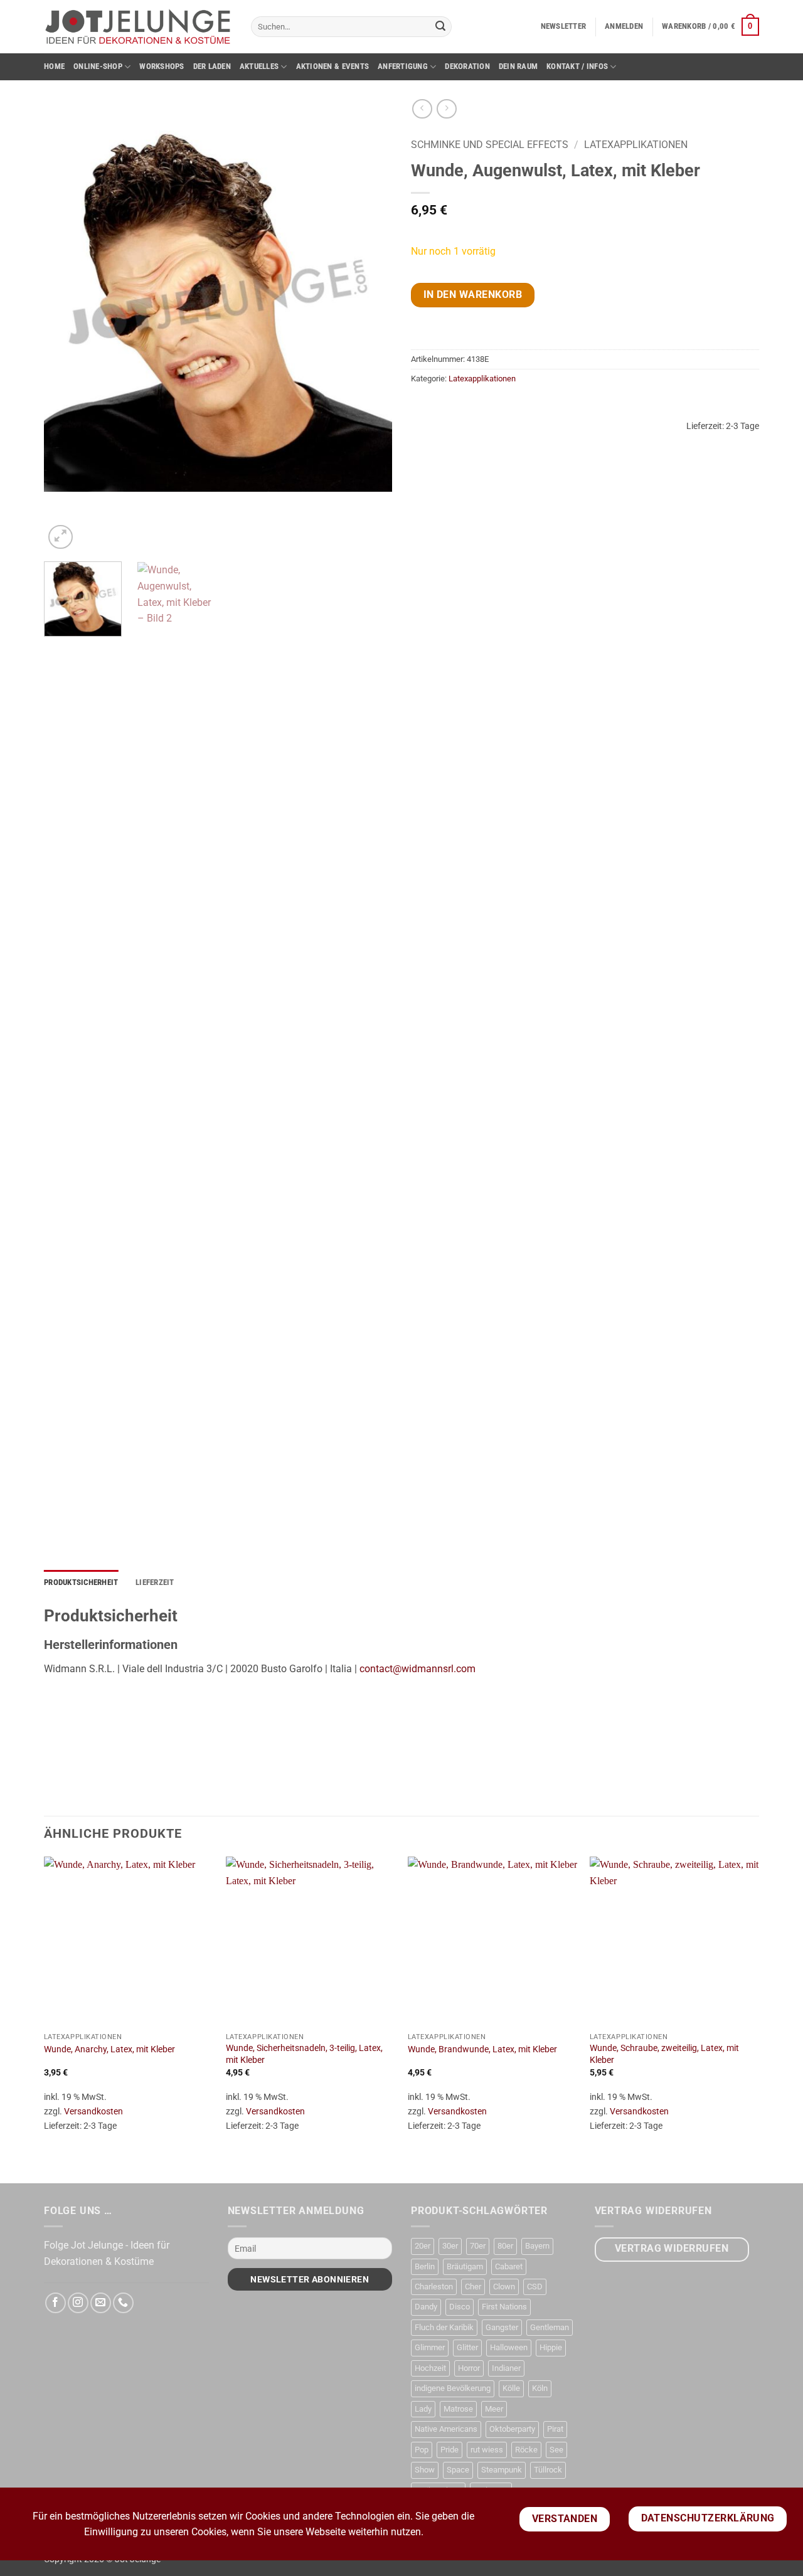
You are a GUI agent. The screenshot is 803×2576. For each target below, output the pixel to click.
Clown (504, 2287)
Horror (469, 2368)
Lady (423, 2409)
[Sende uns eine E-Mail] (101, 2303)
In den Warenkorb (473, 295)
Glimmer (430, 2347)
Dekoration (467, 66)
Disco (460, 2307)
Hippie (551, 2347)
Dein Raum (518, 66)
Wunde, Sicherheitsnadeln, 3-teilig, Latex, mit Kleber (304, 2054)
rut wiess (487, 2450)
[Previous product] (446, 109)
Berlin (425, 2266)
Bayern (537, 2246)
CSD (535, 2287)
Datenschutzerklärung (708, 2518)
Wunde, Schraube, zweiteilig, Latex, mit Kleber (664, 2054)
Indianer (506, 2368)
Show (425, 2470)
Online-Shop (98, 66)
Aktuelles (259, 66)
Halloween (509, 2347)
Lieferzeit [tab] (155, 1582)
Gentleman (550, 2327)
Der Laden (212, 66)
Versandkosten (93, 2112)
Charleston (434, 2287)
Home (54, 66)
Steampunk (502, 2470)
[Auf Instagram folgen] (78, 2303)
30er (450, 2246)
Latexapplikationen (636, 145)
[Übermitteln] (440, 27)
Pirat (555, 2429)
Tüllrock (548, 2470)
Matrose (458, 2409)
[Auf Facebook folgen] (56, 2303)
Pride (449, 2450)
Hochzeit (430, 2368)
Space (458, 2470)
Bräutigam (465, 2266)
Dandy (426, 2307)
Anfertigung (403, 66)
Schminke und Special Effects (490, 145)
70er (478, 2246)
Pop (422, 2450)
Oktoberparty (512, 2429)
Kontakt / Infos (577, 66)
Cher (473, 2287)
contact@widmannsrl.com (417, 1669)
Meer (494, 2409)
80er (505, 2246)
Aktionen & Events (332, 66)
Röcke (526, 2450)
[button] (564, 26)
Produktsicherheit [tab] (81, 1582)
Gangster (502, 2327)
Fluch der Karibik (444, 2327)
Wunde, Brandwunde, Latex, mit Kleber (482, 2049)
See (556, 2450)
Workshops (162, 66)
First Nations (504, 2307)
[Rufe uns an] (123, 2303)
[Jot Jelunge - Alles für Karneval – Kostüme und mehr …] (138, 26)
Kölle (511, 2388)
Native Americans (446, 2429)
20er (423, 2246)
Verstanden (565, 2519)
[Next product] (422, 109)
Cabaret (509, 2266)
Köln (540, 2388)
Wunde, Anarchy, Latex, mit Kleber (109, 2049)
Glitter (467, 2347)
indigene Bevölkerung (453, 2388)
